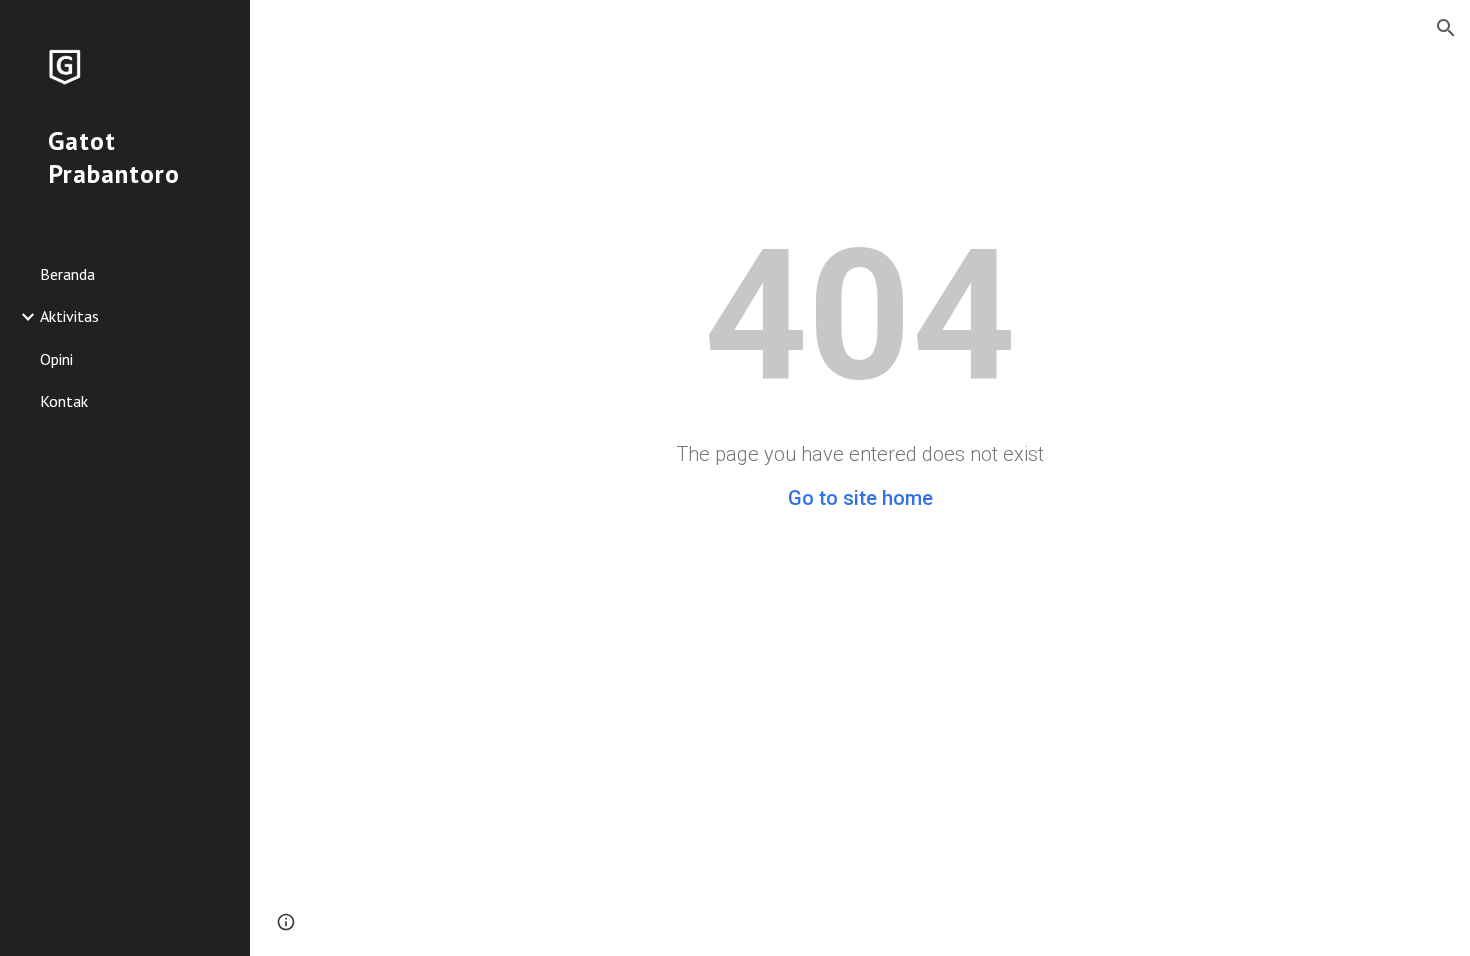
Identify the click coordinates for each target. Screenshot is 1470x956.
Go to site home (860, 498)
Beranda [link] (67, 274)
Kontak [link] (64, 401)
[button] (1446, 28)
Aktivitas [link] (69, 316)
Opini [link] (56, 359)
